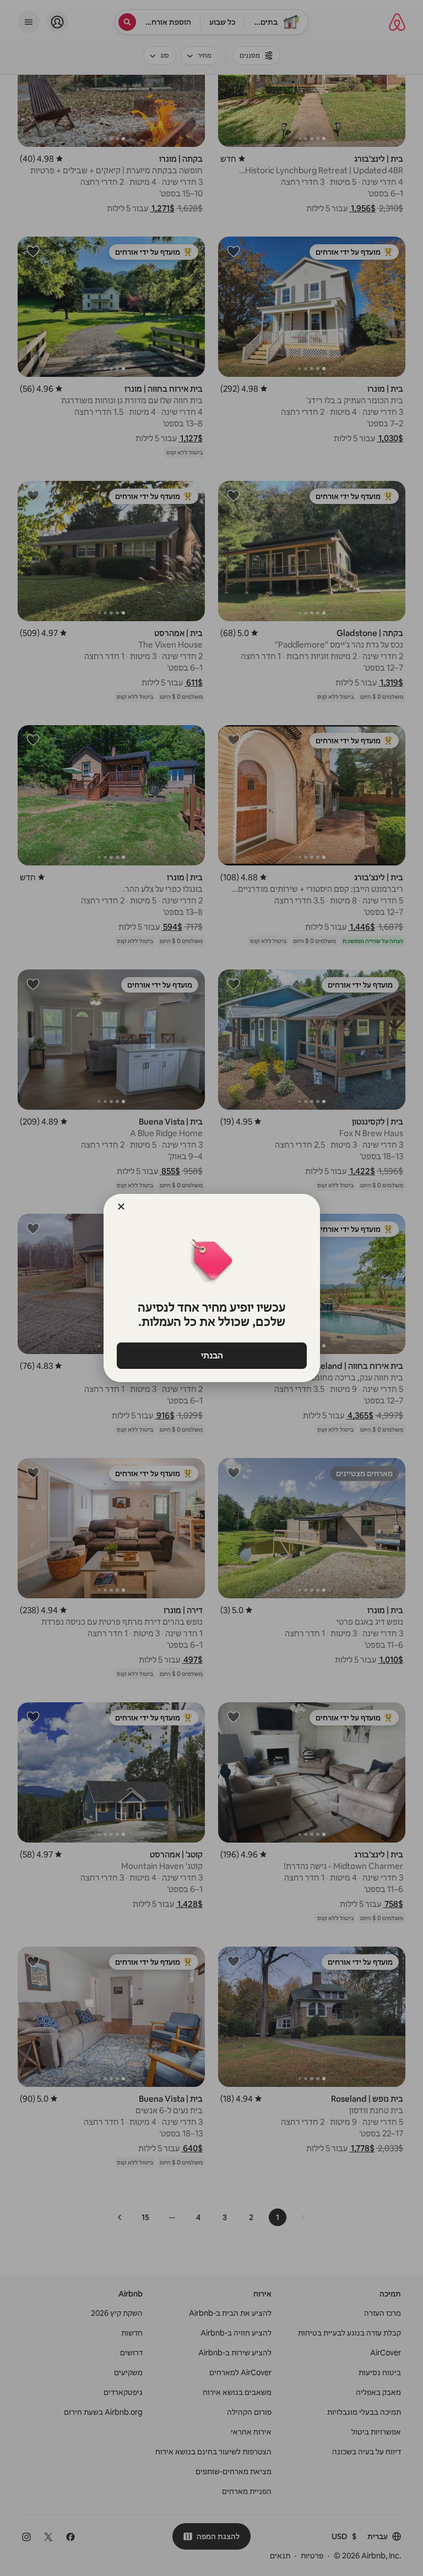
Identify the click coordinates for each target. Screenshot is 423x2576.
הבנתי (211, 1355)
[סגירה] (121, 1207)
